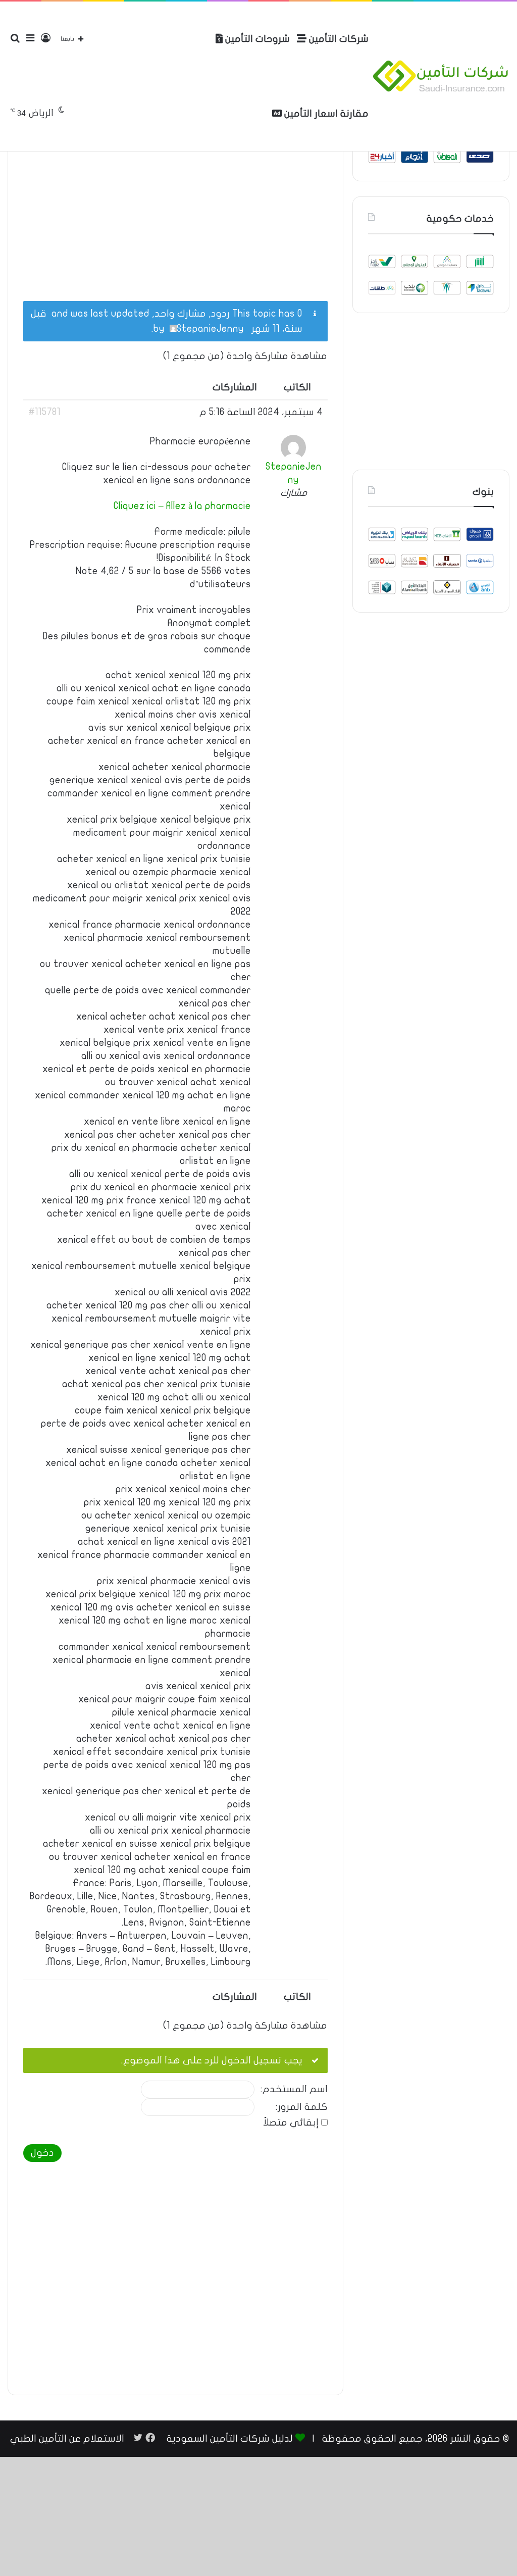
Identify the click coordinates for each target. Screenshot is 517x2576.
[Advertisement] (175, 208)
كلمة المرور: (302, 2107)
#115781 (44, 412)
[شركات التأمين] (441, 76)
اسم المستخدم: (294, 2089)
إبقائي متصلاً (291, 2123)
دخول (42, 2153)
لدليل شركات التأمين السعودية (230, 2439)
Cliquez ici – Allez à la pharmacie (182, 506)
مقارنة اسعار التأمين (325, 114)
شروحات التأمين (256, 39)
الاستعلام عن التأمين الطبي (67, 2439)
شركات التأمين (338, 39)
